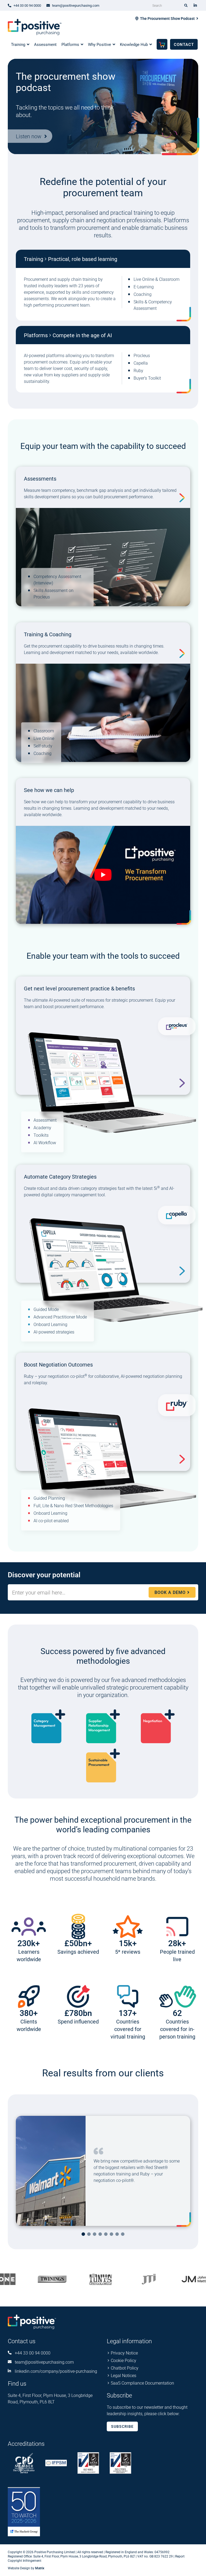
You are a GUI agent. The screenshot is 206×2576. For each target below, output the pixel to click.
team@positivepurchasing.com (44, 2362)
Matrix (40, 2568)
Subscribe (122, 2426)
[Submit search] (186, 5)
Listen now (29, 136)
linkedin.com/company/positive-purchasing (56, 2371)
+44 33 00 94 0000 (33, 2353)
